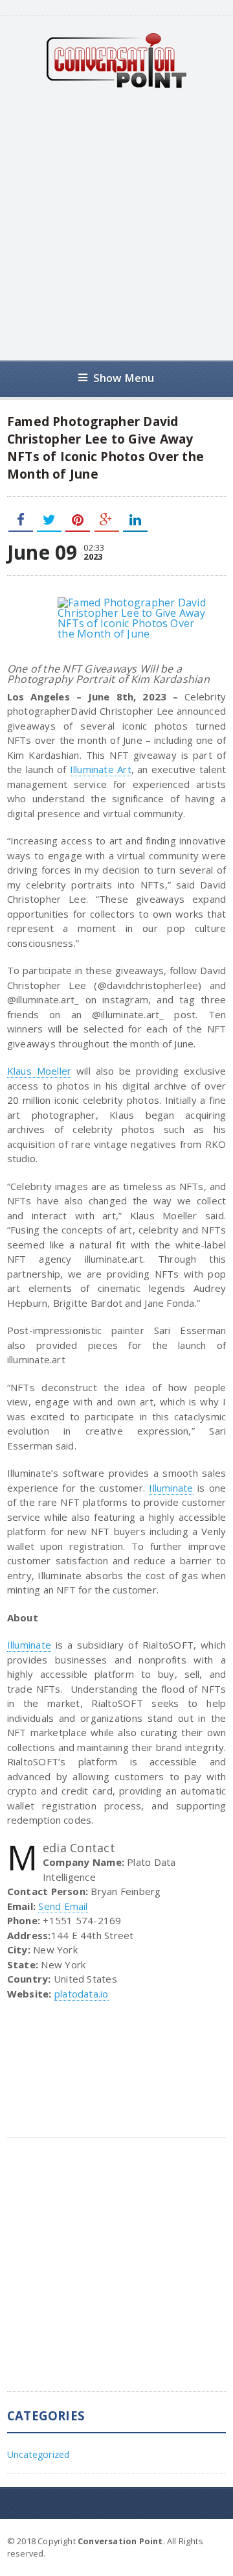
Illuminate (171, 1488)
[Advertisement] (116, 224)
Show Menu (124, 378)
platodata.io (82, 1994)
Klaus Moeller (39, 1071)
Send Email (63, 1906)
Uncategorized (39, 2454)
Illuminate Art (101, 769)
